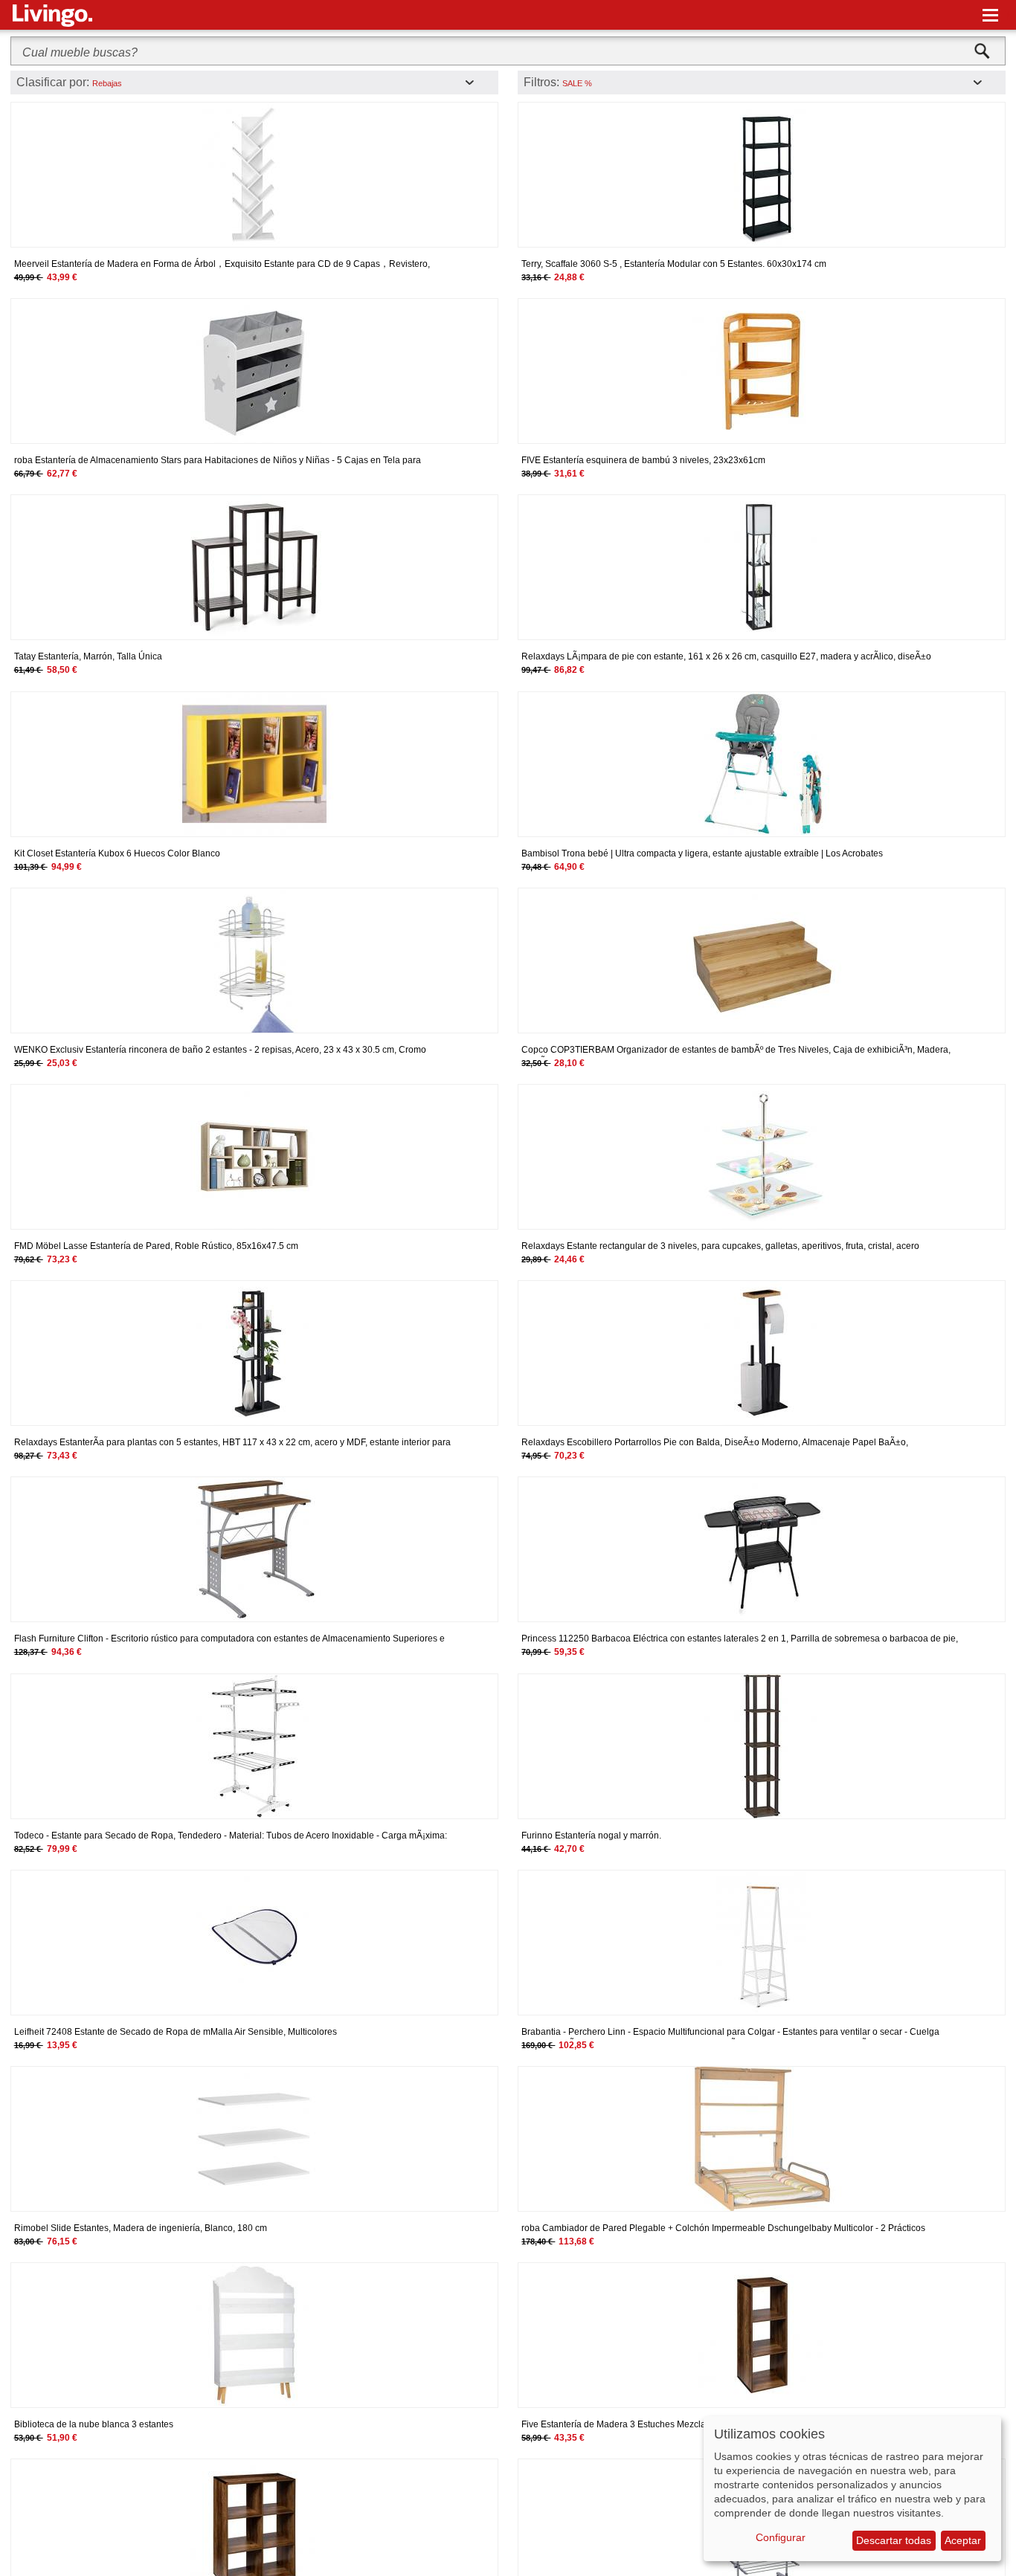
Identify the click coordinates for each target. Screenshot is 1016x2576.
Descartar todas (894, 2540)
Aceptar (963, 2540)
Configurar (781, 2537)
